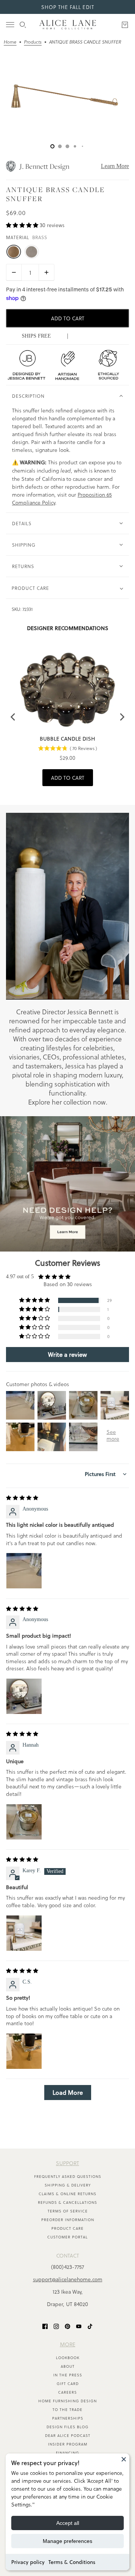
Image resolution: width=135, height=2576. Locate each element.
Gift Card (68, 2384)
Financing (67, 2453)
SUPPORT (67, 2163)
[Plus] (46, 272)
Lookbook (68, 2358)
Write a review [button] (67, 1355)
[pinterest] (67, 2326)
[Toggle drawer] (10, 25)
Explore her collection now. (68, 1102)
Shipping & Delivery (68, 2185)
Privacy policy (28, 2562)
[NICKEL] (31, 252)
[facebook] (45, 2326)
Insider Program (68, 2444)
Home (10, 42)
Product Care (67, 2228)
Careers (67, 2392)
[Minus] (14, 272)
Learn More (115, 166)
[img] (22, 1498)
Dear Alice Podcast (68, 2435)
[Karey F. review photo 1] (24, 1933)
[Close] (124, 2459)
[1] (60, 146)
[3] (75, 146)
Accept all (68, 2523)
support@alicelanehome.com (68, 2279)
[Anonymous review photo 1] (24, 1571)
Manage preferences (67, 2541)
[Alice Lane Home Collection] (68, 25)
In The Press (68, 2375)
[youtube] (79, 2326)
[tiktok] (90, 2326)
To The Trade (67, 2409)
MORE (68, 2344)
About (68, 2366)
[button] (23, 225)
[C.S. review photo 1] (24, 2051)
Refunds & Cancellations (67, 2202)
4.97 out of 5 (20, 1277)
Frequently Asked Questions (68, 2176)
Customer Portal (67, 2237)
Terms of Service (68, 2211)
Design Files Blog (67, 2427)
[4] (82, 146)
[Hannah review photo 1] (24, 1822)
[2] (67, 146)
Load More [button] (68, 2093)
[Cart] (125, 25)
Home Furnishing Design (67, 2401)
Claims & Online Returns (67, 2194)
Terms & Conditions (72, 2562)
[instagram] (56, 2326)
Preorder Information (68, 2220)
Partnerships (68, 2418)
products (33, 42)
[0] (52, 146)
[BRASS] (13, 252)
